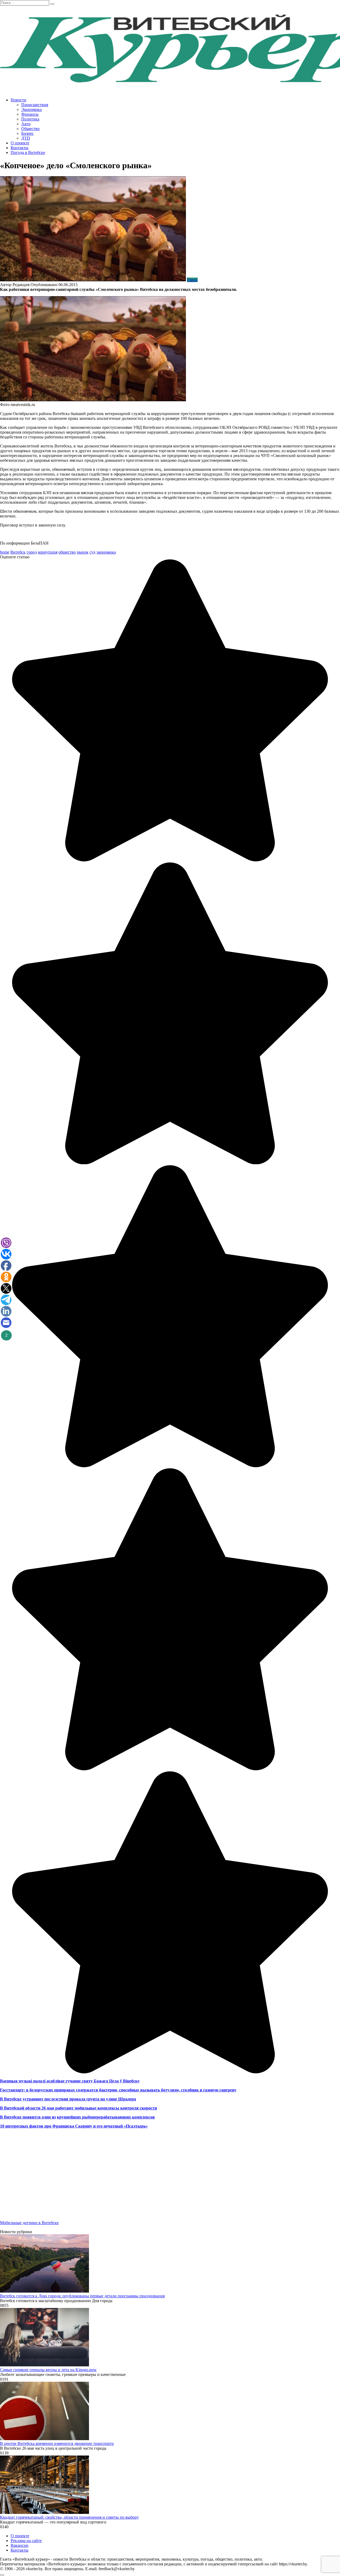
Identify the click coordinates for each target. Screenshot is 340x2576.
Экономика (31, 109)
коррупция (48, 552)
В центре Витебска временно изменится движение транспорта (57, 2443)
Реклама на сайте (26, 2541)
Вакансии (20, 2545)
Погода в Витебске (28, 152)
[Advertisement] (159, 2179)
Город (192, 280)
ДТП (26, 138)
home (5, 552)
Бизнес (27, 133)
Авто (26, 124)
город (32, 552)
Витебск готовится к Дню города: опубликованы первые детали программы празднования (82, 2296)
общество (67, 552)
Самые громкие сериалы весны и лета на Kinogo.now (48, 2370)
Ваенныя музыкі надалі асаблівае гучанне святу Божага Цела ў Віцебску (70, 2081)
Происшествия (35, 105)
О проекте (20, 143)
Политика (30, 119)
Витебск (18, 552)
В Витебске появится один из (28, 2117)
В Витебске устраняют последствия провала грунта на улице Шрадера (68, 2099)
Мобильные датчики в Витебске (29, 2223)
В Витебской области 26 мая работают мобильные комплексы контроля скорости (78, 2108)
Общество (30, 129)
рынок (83, 552)
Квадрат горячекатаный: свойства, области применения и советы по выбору (69, 2517)
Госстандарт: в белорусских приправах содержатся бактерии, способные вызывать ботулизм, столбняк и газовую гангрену (118, 2090)
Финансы (30, 114)
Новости (18, 100)
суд (92, 552)
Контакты (20, 148)
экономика (106, 552)
